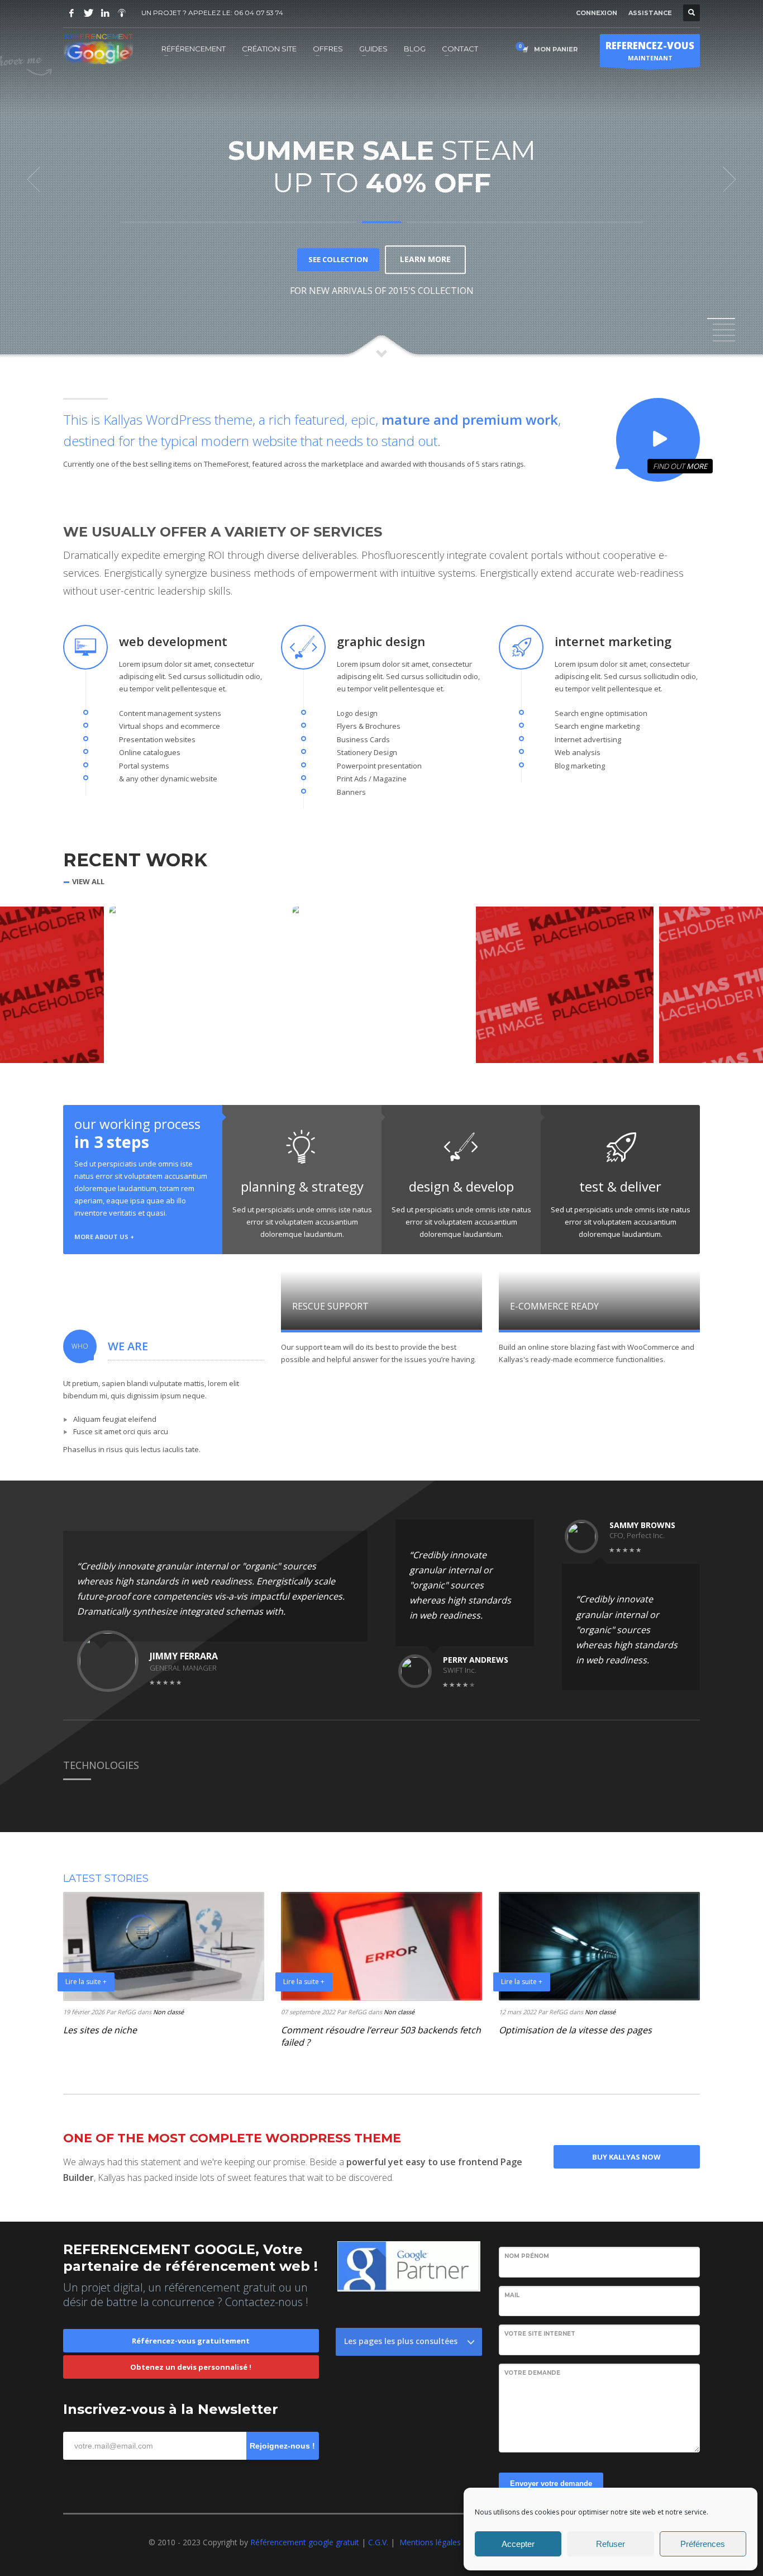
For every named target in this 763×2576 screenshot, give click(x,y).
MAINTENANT (650, 51)
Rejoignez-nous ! (282, 2446)
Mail (512, 2295)
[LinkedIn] (105, 13)
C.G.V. (379, 2542)
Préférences (703, 2544)
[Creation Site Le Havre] (122, 13)
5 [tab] (724, 341)
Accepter (518, 2544)
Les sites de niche (100, 2030)
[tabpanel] (381, 179)
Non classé (168, 2012)
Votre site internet (540, 2334)
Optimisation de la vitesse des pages (575, 2030)
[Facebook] (71, 13)
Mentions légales (430, 2542)
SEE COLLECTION (338, 259)
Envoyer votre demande (551, 2484)
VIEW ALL (88, 882)
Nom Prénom (527, 2256)
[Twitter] (88, 13)
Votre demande (532, 2373)
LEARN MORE (425, 259)
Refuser (611, 2544)
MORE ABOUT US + (104, 1237)
